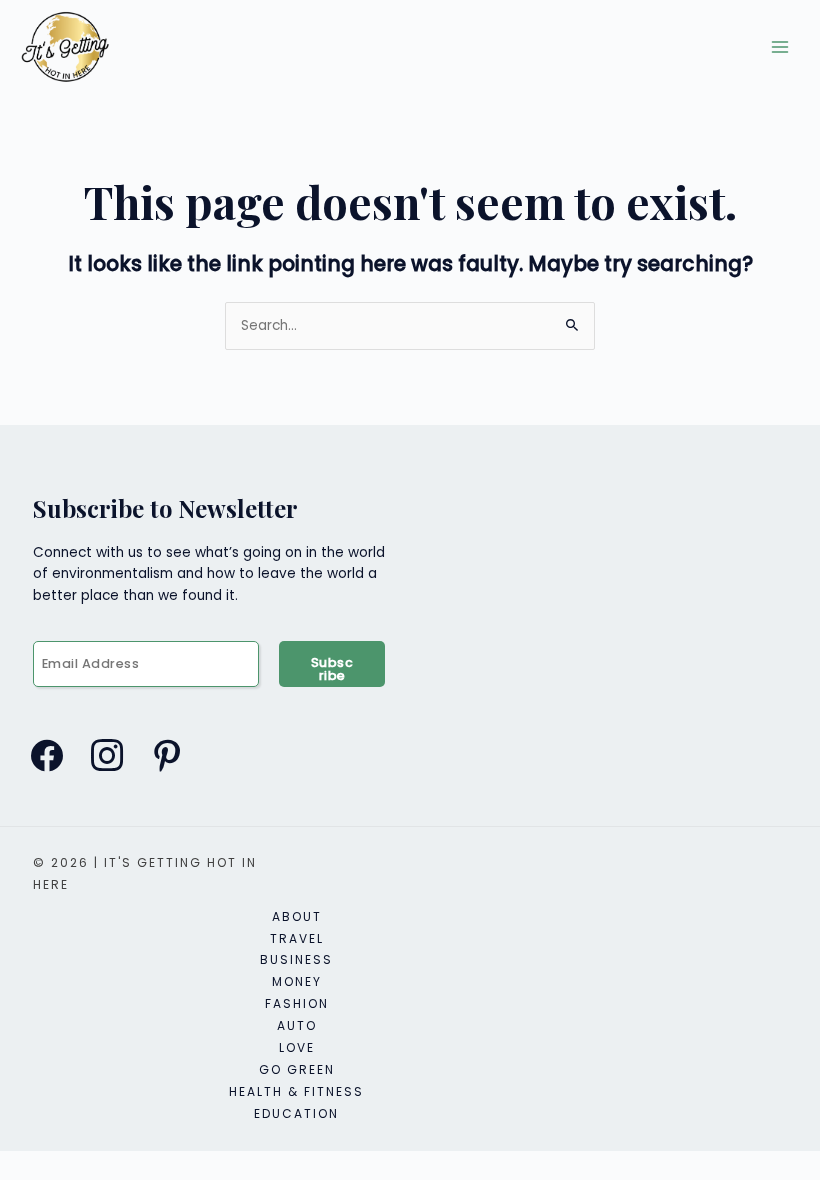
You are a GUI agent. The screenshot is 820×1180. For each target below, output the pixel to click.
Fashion (297, 1003)
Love (297, 1047)
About (297, 916)
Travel (297, 938)
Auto (297, 1025)
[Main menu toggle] (780, 47)
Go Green (297, 1069)
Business (296, 959)
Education (296, 1113)
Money (297, 981)
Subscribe (332, 669)
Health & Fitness (296, 1091)
